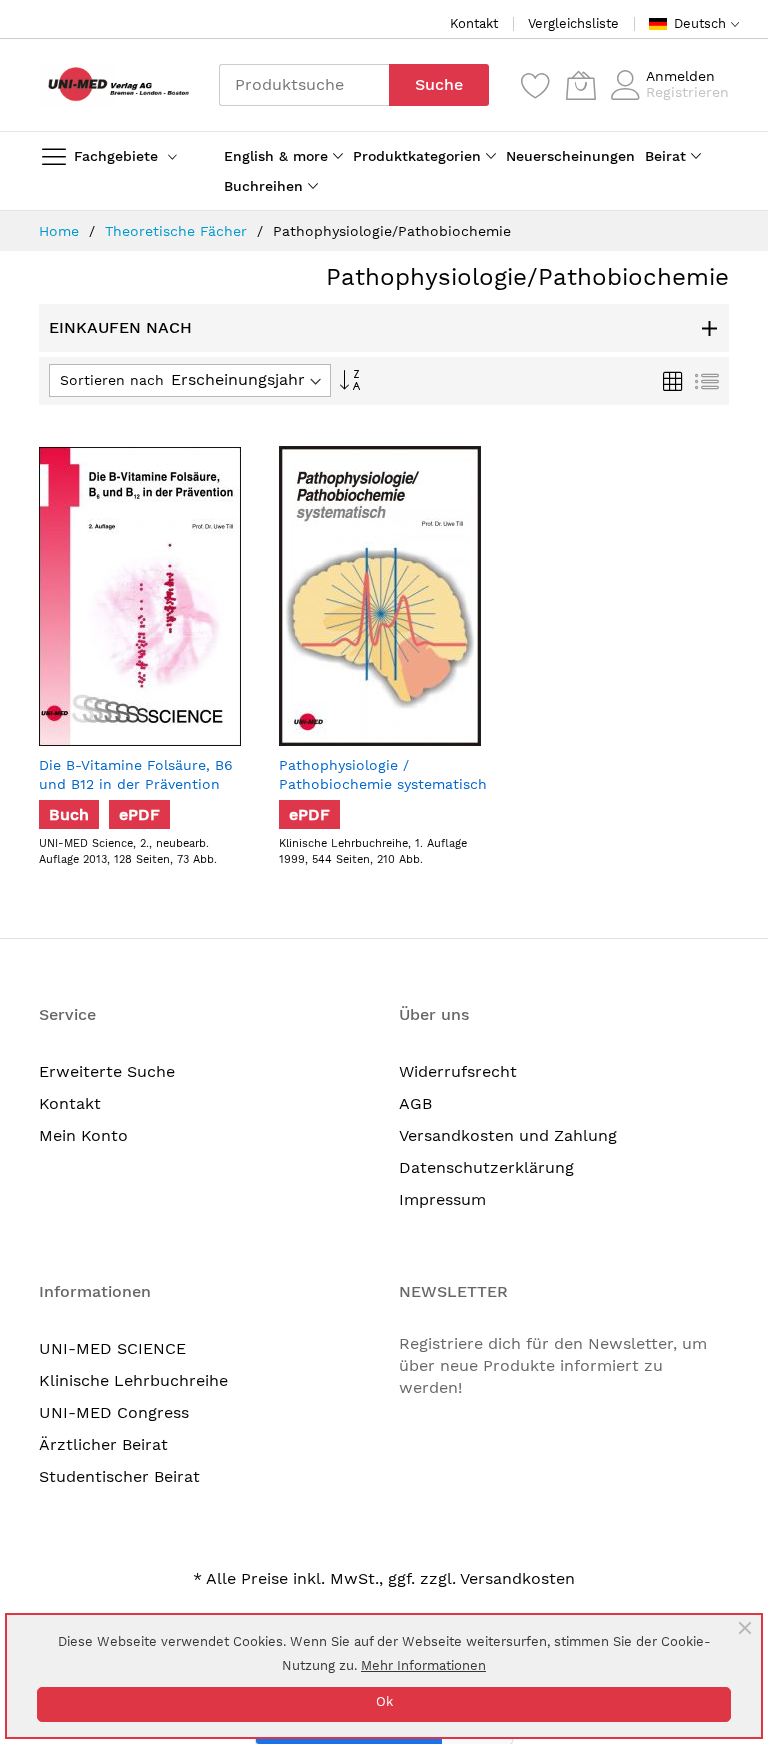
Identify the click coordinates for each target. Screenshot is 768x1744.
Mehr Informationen (423, 1665)
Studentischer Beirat (119, 1476)
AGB (415, 1103)
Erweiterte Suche (107, 1071)
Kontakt (474, 23)
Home (61, 231)
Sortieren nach (112, 380)
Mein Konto (83, 1135)
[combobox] (304, 85)
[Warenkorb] (581, 85)
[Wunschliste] (536, 85)
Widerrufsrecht (458, 1071)
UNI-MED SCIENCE (112, 1348)
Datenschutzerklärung (486, 1167)
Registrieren (687, 92)
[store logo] (114, 84)
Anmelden (680, 76)
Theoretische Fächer (178, 231)
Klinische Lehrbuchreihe (133, 1380)
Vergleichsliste (573, 23)
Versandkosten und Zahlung (508, 1135)
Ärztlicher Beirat (103, 1444)
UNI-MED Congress (114, 1412)
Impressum (442, 1199)
